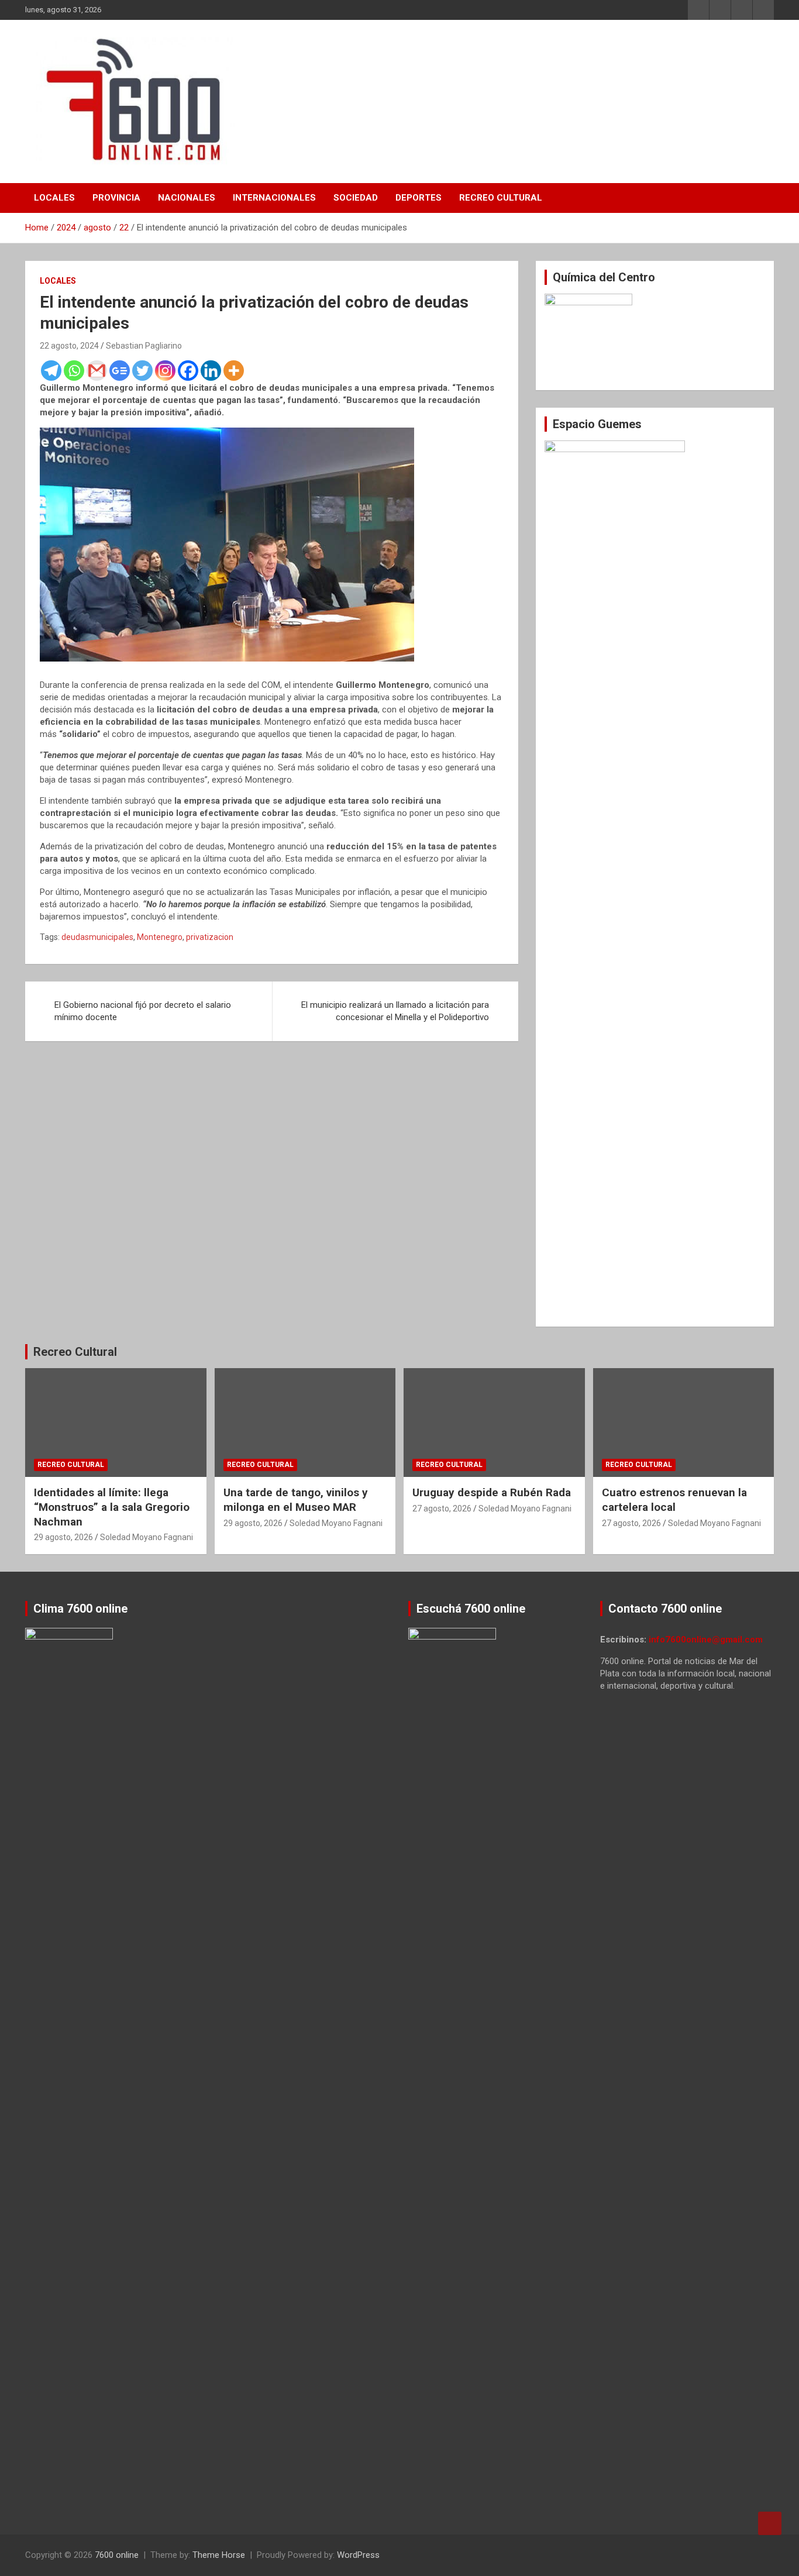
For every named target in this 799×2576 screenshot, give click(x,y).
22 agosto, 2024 (69, 346)
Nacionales (187, 198)
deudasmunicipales (97, 937)
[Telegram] (51, 371)
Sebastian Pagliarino (144, 346)
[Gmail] (97, 371)
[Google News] (120, 371)
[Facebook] (188, 371)
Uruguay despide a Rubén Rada (492, 1492)
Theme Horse (219, 2555)
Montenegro (160, 937)
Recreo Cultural (501, 198)
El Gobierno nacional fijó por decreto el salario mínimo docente (143, 1011)
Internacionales (274, 198)
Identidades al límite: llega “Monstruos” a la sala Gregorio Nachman (112, 1507)
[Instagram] (165, 371)
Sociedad (356, 198)
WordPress (358, 2555)
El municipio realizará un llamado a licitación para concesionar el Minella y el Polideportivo (395, 1011)
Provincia (116, 198)
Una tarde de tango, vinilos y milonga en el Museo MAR (296, 1500)
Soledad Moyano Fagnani (147, 1537)
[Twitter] (142, 371)
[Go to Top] (770, 2523)
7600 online (117, 2555)
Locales (54, 198)
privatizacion (210, 937)
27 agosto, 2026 (442, 1509)
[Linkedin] (211, 371)
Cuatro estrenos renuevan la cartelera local (674, 1500)
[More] (234, 371)
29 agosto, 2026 (63, 1537)
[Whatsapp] (74, 371)
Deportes (419, 198)
